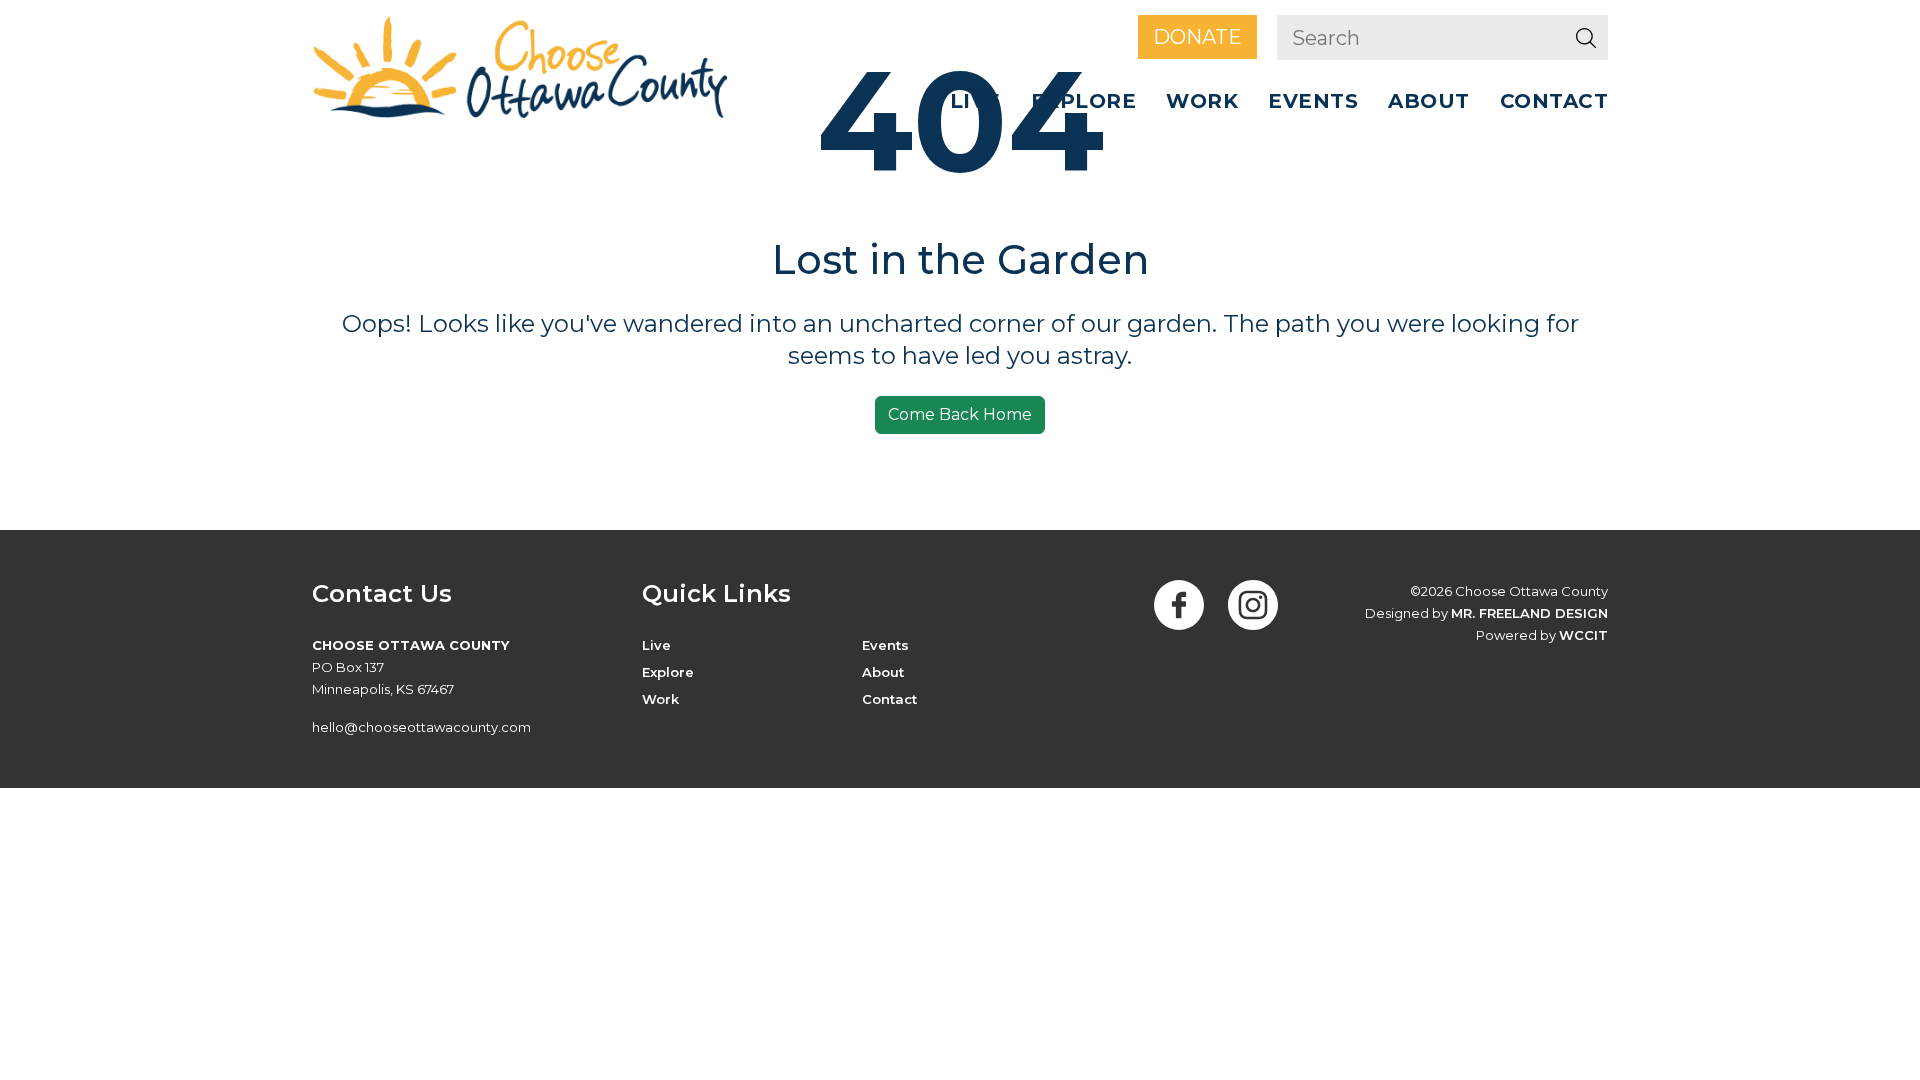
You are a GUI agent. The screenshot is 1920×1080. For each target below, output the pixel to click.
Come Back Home (960, 414)
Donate (1197, 37)
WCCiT (1583, 635)
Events (1313, 101)
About (883, 672)
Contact (1554, 101)
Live (975, 101)
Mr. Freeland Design (1529, 613)
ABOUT (1429, 101)
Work (1202, 101)
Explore (1084, 101)
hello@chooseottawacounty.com (421, 727)
